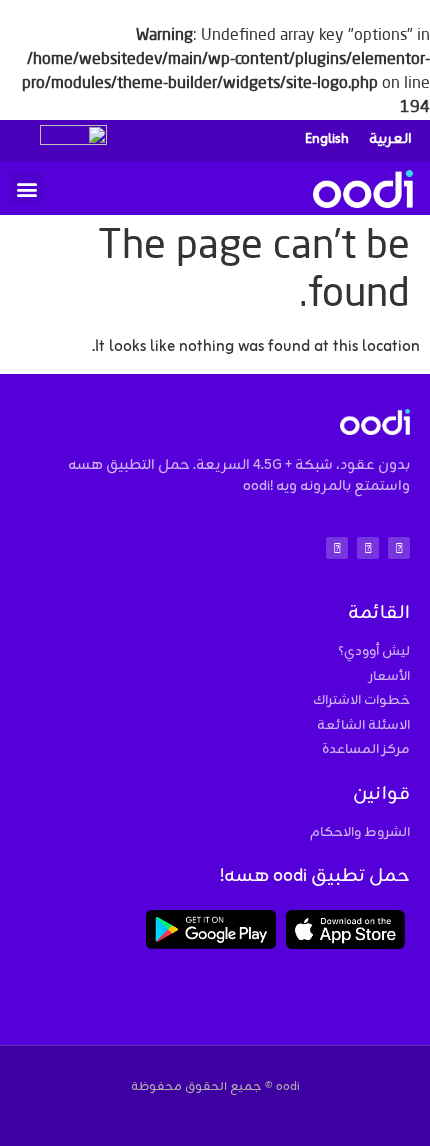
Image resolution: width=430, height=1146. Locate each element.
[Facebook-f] (337, 548)
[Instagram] (399, 548)
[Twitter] (368, 548)
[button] (26, 188)
